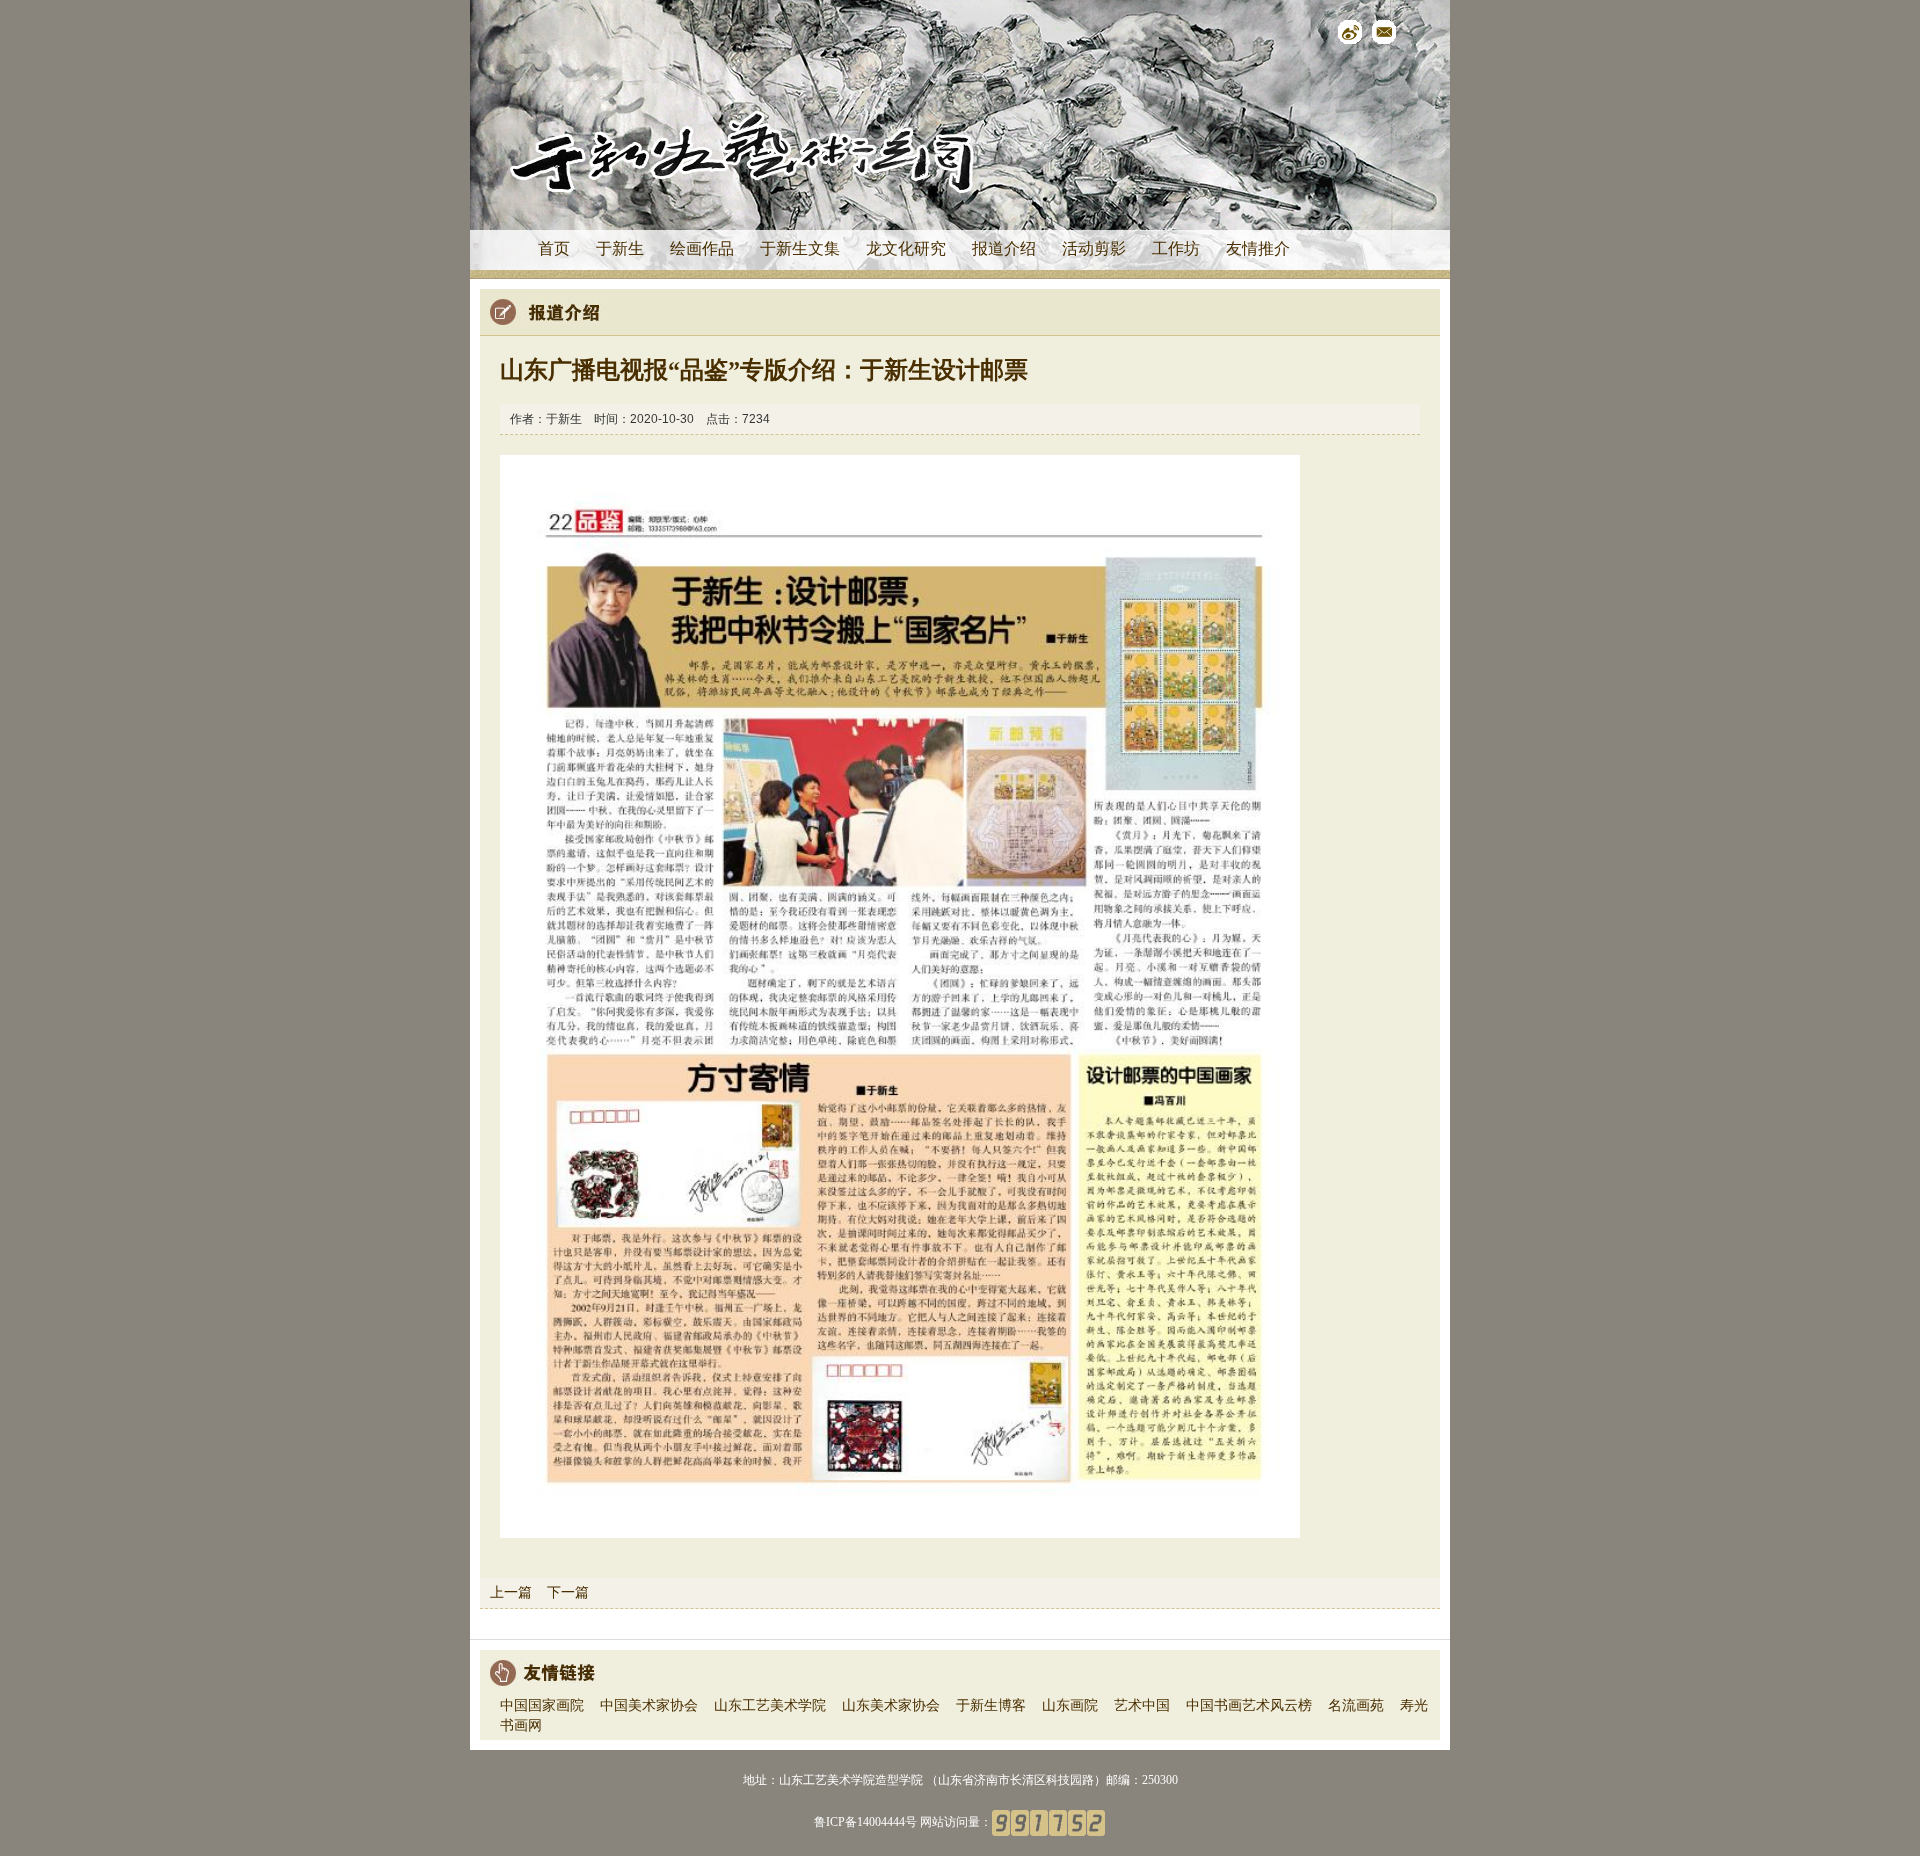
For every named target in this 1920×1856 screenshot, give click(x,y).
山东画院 (1070, 1705)
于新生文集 (800, 248)
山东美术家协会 (891, 1705)
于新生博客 (991, 1705)
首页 (554, 248)
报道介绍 (1004, 248)
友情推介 (1258, 248)
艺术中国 (1142, 1705)
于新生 (620, 248)
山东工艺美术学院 (770, 1705)
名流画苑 (1356, 1705)
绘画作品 (702, 248)
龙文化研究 (906, 248)
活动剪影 (1094, 248)
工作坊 (1176, 248)
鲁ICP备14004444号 (865, 1822)
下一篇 (568, 1592)
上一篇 (511, 1592)
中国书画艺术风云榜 (1249, 1705)
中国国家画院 (542, 1705)
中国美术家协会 (649, 1705)
